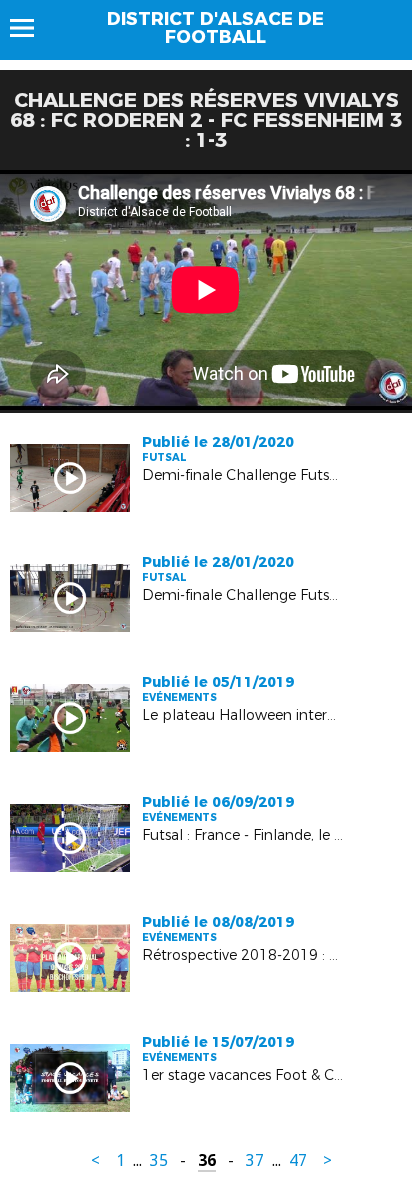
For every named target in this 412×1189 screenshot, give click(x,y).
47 (298, 1160)
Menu (31, 28)
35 (159, 1160)
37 (255, 1160)
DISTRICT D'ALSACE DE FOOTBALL (215, 28)
